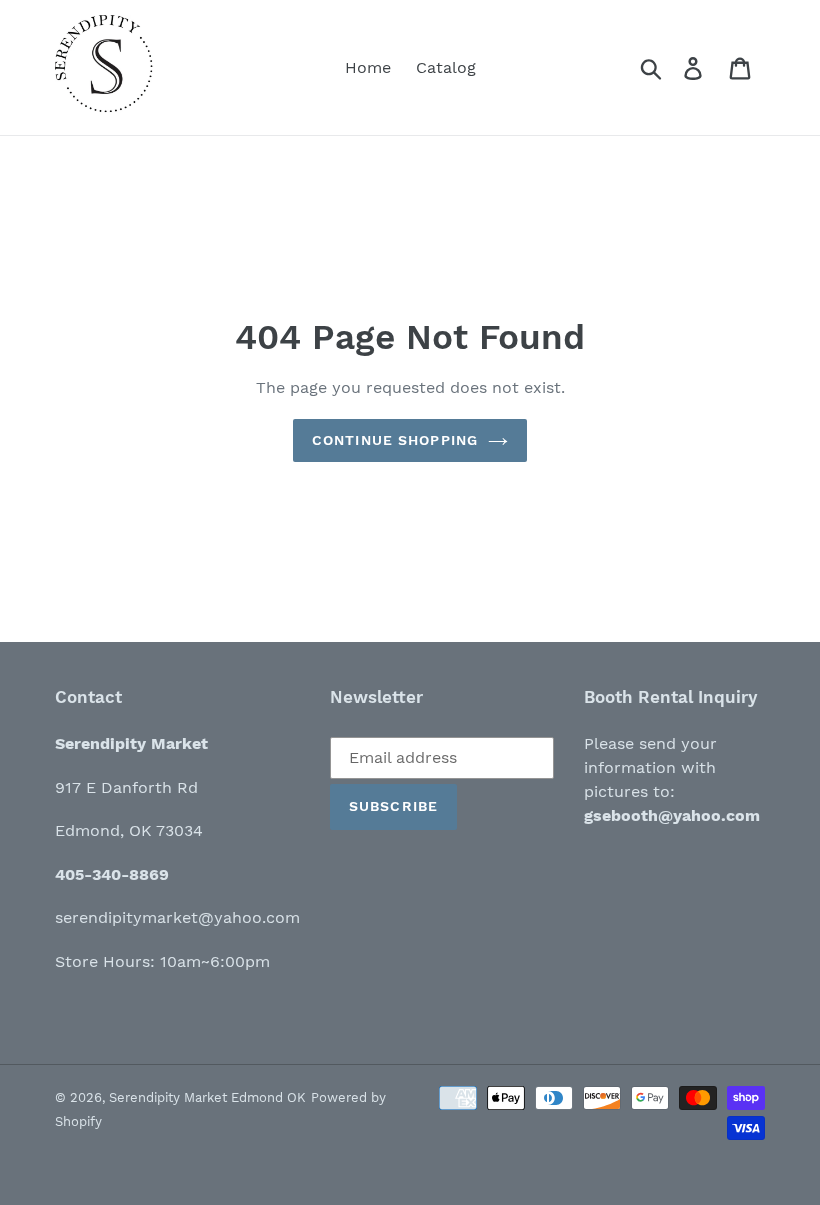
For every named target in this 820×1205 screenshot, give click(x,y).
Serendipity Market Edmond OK (207, 1097)
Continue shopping (395, 440)
